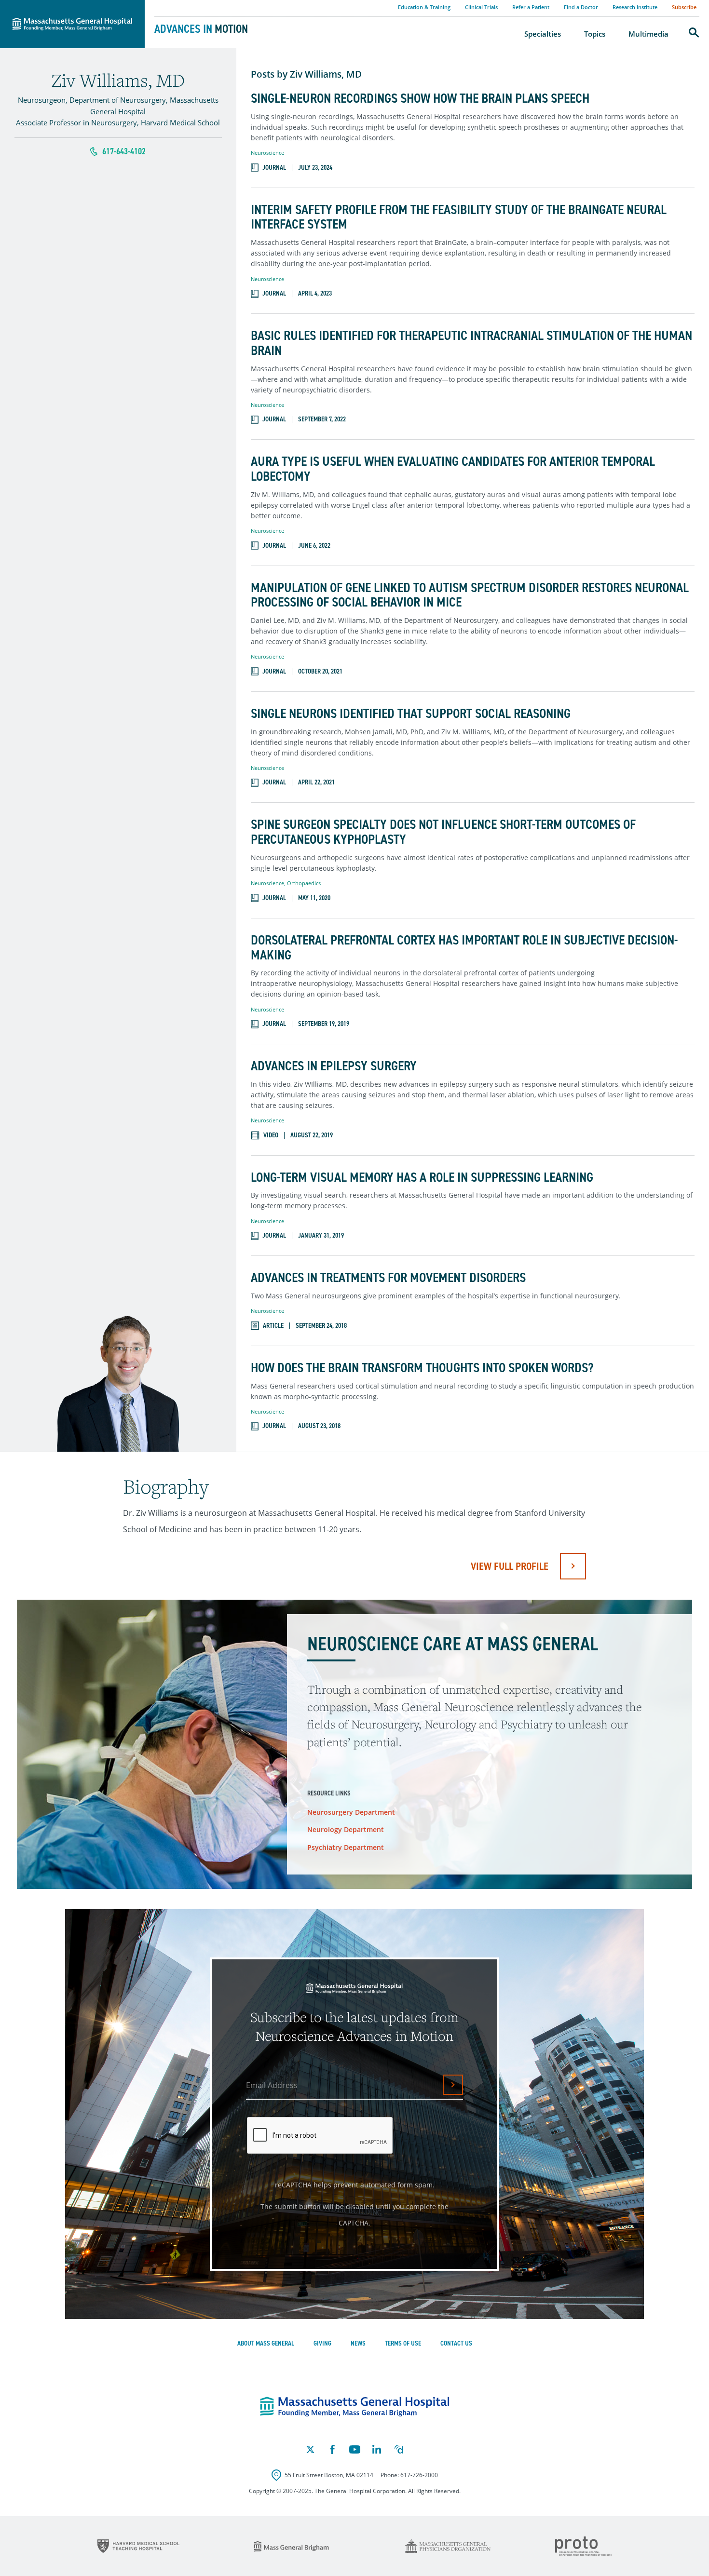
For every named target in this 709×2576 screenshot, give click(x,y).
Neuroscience (267, 153)
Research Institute (635, 7)
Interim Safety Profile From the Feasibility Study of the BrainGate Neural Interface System (459, 217)
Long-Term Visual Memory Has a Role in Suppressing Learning (422, 1178)
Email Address (272, 2085)
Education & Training (424, 7)
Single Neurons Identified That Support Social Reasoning (411, 714)
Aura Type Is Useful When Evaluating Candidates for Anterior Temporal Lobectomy (453, 469)
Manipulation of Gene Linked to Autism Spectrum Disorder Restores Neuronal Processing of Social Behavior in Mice (470, 595)
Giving (322, 2343)
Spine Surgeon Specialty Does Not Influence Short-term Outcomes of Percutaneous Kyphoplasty (443, 832)
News (358, 2343)
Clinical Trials (481, 7)
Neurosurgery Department (351, 1812)
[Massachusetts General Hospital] (355, 2407)
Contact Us (456, 2343)
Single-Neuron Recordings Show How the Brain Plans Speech (420, 99)
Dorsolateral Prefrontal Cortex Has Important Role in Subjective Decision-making (464, 948)
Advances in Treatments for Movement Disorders (388, 1278)
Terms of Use (403, 2343)
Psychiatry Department (346, 1847)
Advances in (201, 29)
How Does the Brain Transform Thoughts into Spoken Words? (422, 1368)
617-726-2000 (419, 2475)
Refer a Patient (531, 7)
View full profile (510, 1566)
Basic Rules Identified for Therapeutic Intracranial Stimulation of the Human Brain (471, 343)
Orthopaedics (304, 883)
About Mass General (266, 2343)
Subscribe (684, 7)
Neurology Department (346, 1829)
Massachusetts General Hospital (59, 5)
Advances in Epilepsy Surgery (334, 1066)
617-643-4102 (124, 151)
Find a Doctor (581, 7)
